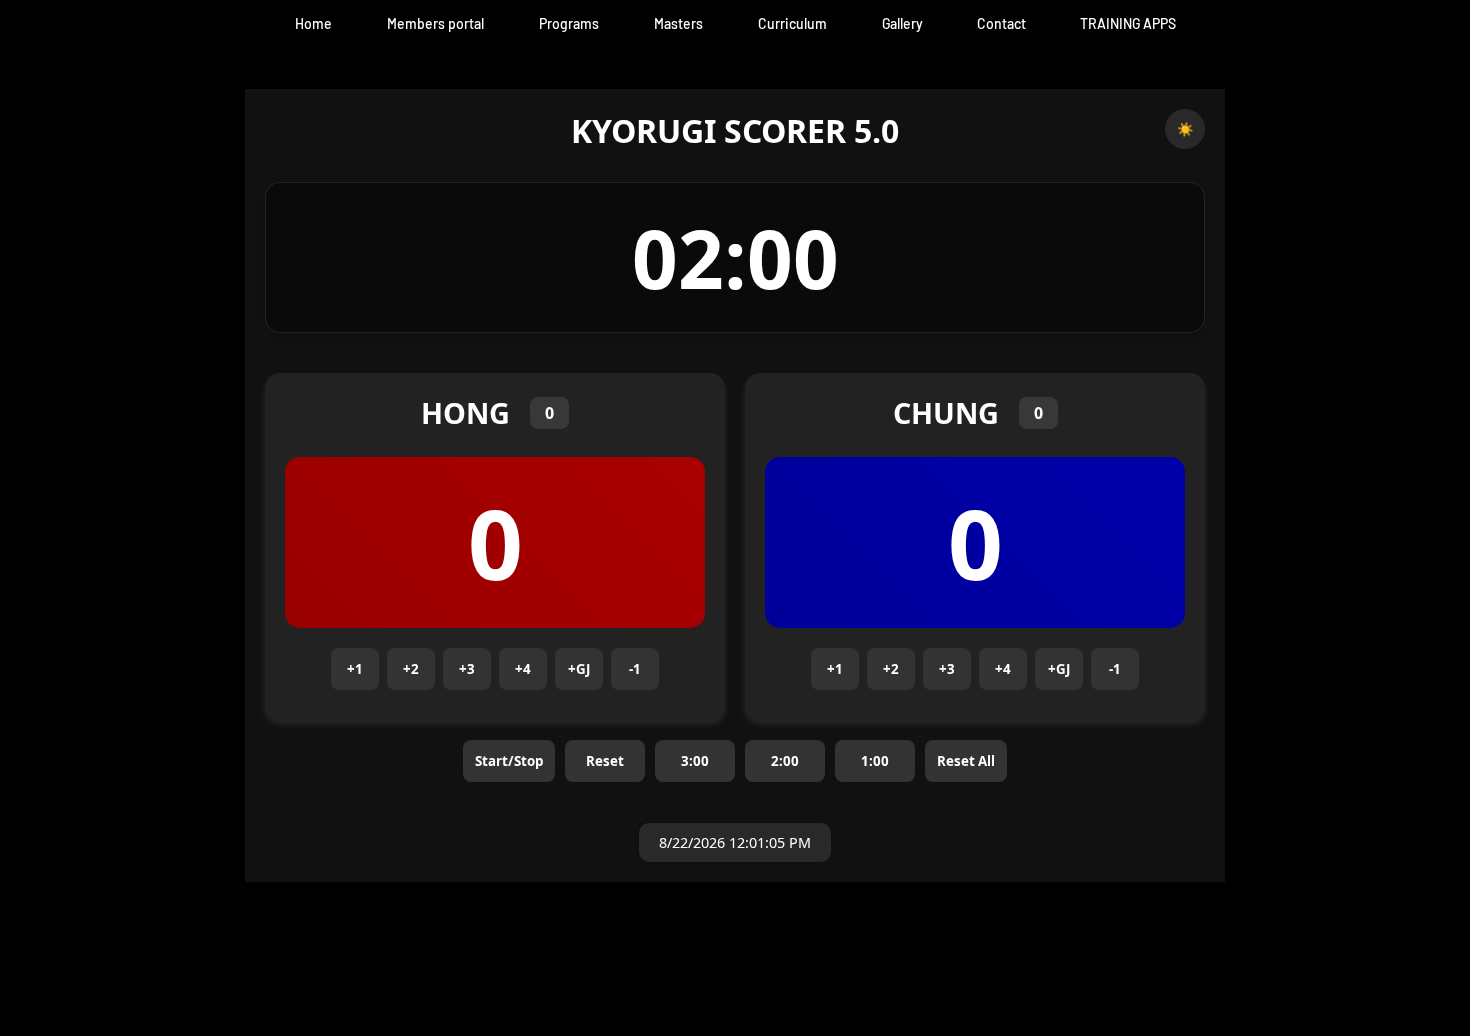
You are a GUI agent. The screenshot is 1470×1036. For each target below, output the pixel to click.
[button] (679, 23)
